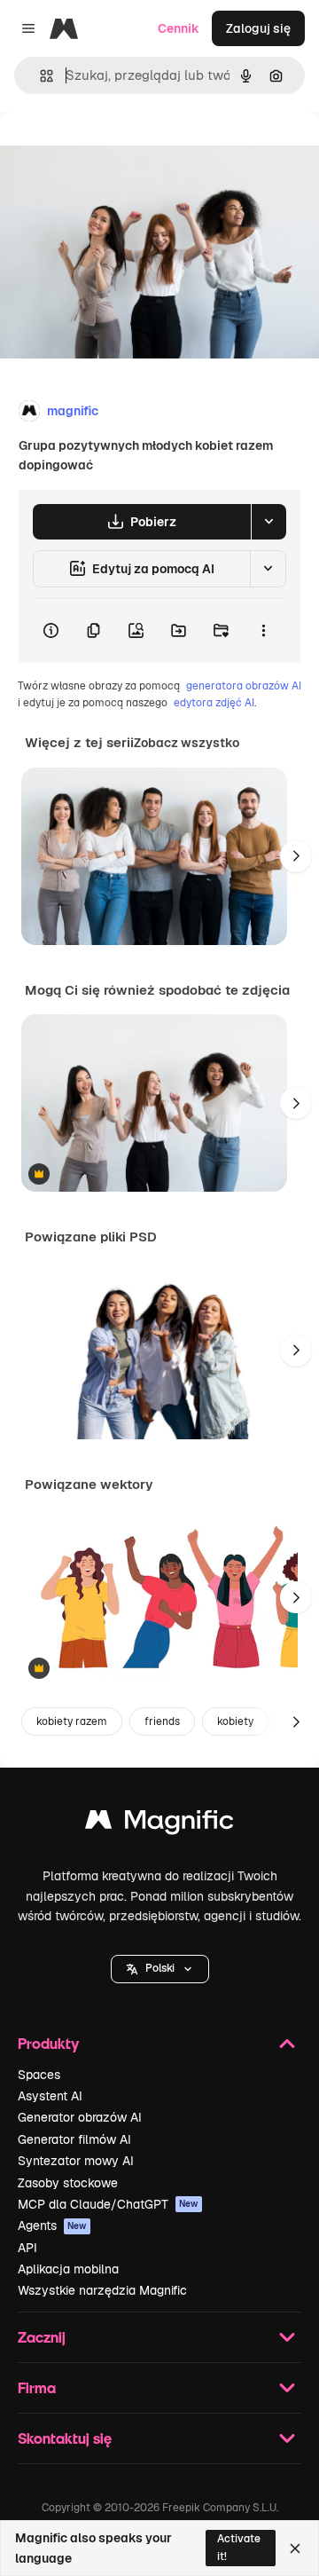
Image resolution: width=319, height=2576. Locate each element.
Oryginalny (122, 152)
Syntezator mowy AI (76, 2161)
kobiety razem (72, 1721)
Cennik (179, 28)
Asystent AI (50, 2096)
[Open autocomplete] (39, 76)
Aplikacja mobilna (68, 2269)
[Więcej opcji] (263, 631)
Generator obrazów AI (80, 2117)
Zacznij (42, 2337)
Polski (160, 1968)
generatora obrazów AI (244, 686)
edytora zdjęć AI (214, 703)
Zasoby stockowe (68, 2183)
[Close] (295, 2548)
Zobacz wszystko (187, 743)
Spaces (39, 2075)
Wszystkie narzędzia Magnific (102, 2290)
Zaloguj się (258, 28)
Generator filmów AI (74, 2139)
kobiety (235, 1721)
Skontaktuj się (65, 2438)
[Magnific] (159, 1824)
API (27, 2248)
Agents (52, 2225)
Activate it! (239, 2547)
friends (162, 1721)
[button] (160, 1969)
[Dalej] (296, 856)
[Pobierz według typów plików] (268, 522)
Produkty (48, 2043)
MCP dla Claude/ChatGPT (108, 2204)
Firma (37, 2387)
